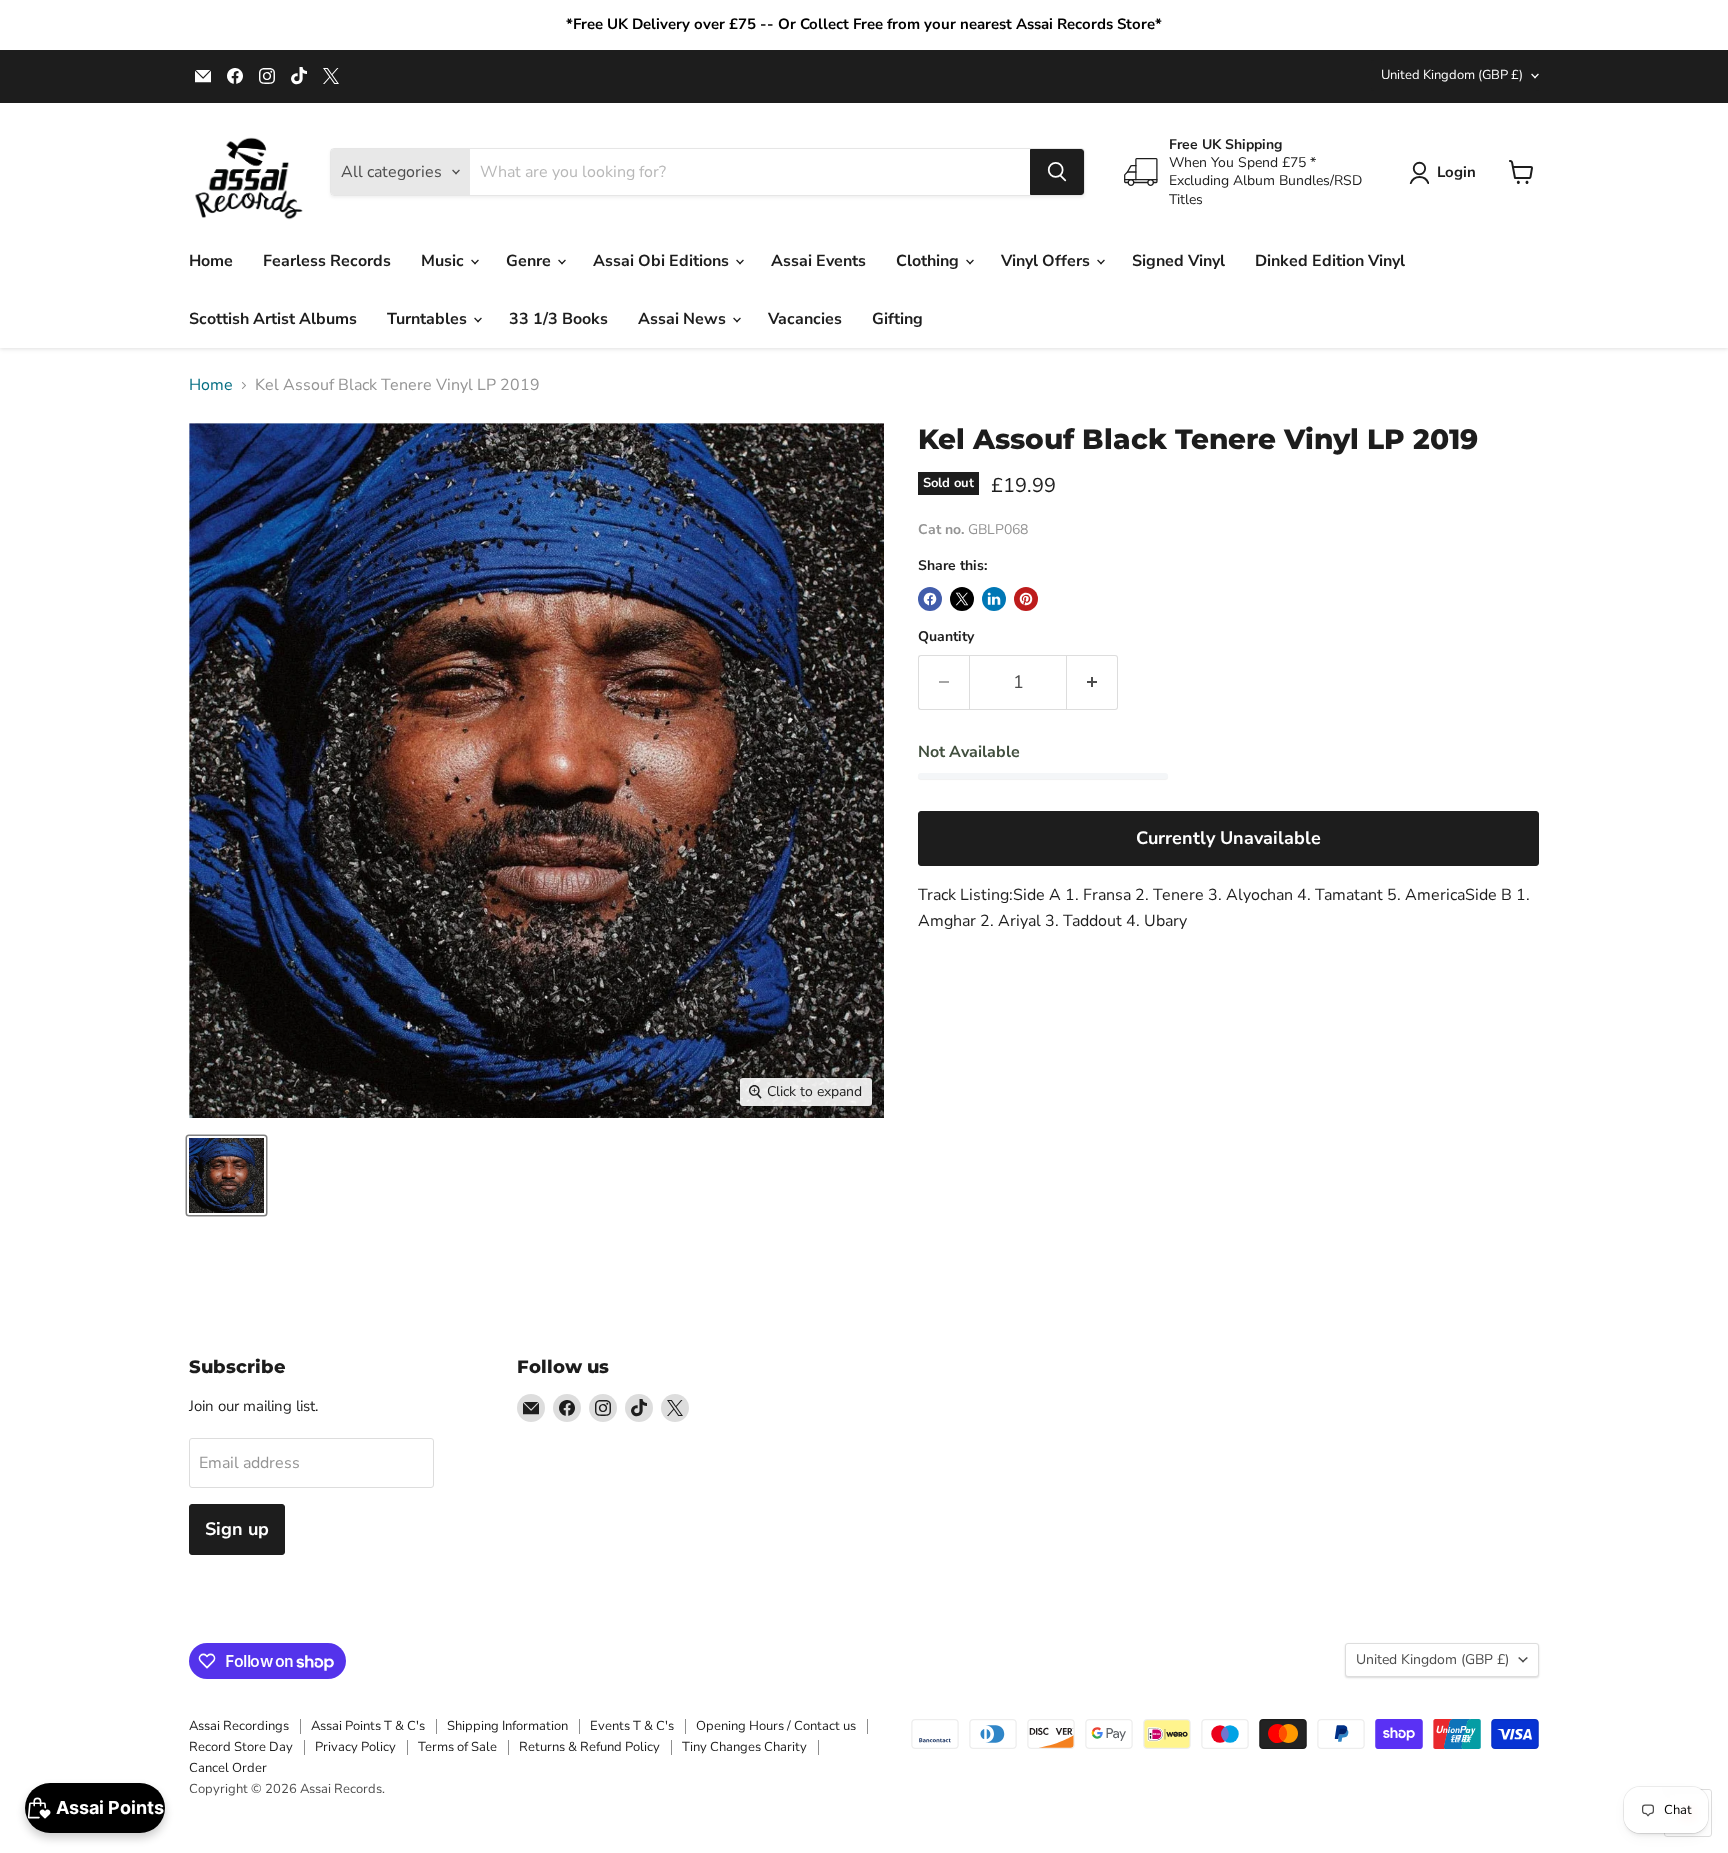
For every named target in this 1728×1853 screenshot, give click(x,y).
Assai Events (818, 261)
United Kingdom (1452, 75)
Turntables (429, 319)
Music (444, 261)
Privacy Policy (355, 1747)
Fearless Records (327, 261)
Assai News (684, 319)
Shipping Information (507, 1726)
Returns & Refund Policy (589, 1747)
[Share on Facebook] (930, 599)
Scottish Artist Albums (273, 319)
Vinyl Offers (1047, 261)
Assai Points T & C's (368, 1726)
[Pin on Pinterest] (1026, 599)
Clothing (929, 261)
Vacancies (805, 319)
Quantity (946, 637)
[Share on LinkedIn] (994, 599)
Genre (530, 261)
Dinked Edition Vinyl (1330, 261)
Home (211, 261)
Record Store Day (241, 1747)
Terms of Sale (457, 1747)
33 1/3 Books (558, 319)
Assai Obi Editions (663, 261)
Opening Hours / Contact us (776, 1726)
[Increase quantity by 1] (1092, 682)
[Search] (1057, 172)
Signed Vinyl (1178, 261)
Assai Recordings (239, 1726)
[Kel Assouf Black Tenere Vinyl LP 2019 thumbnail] (226, 1175)
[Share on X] (962, 599)
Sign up (237, 1529)
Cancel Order (228, 1768)
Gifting (897, 319)
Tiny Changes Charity (744, 1747)
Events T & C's (632, 1726)
